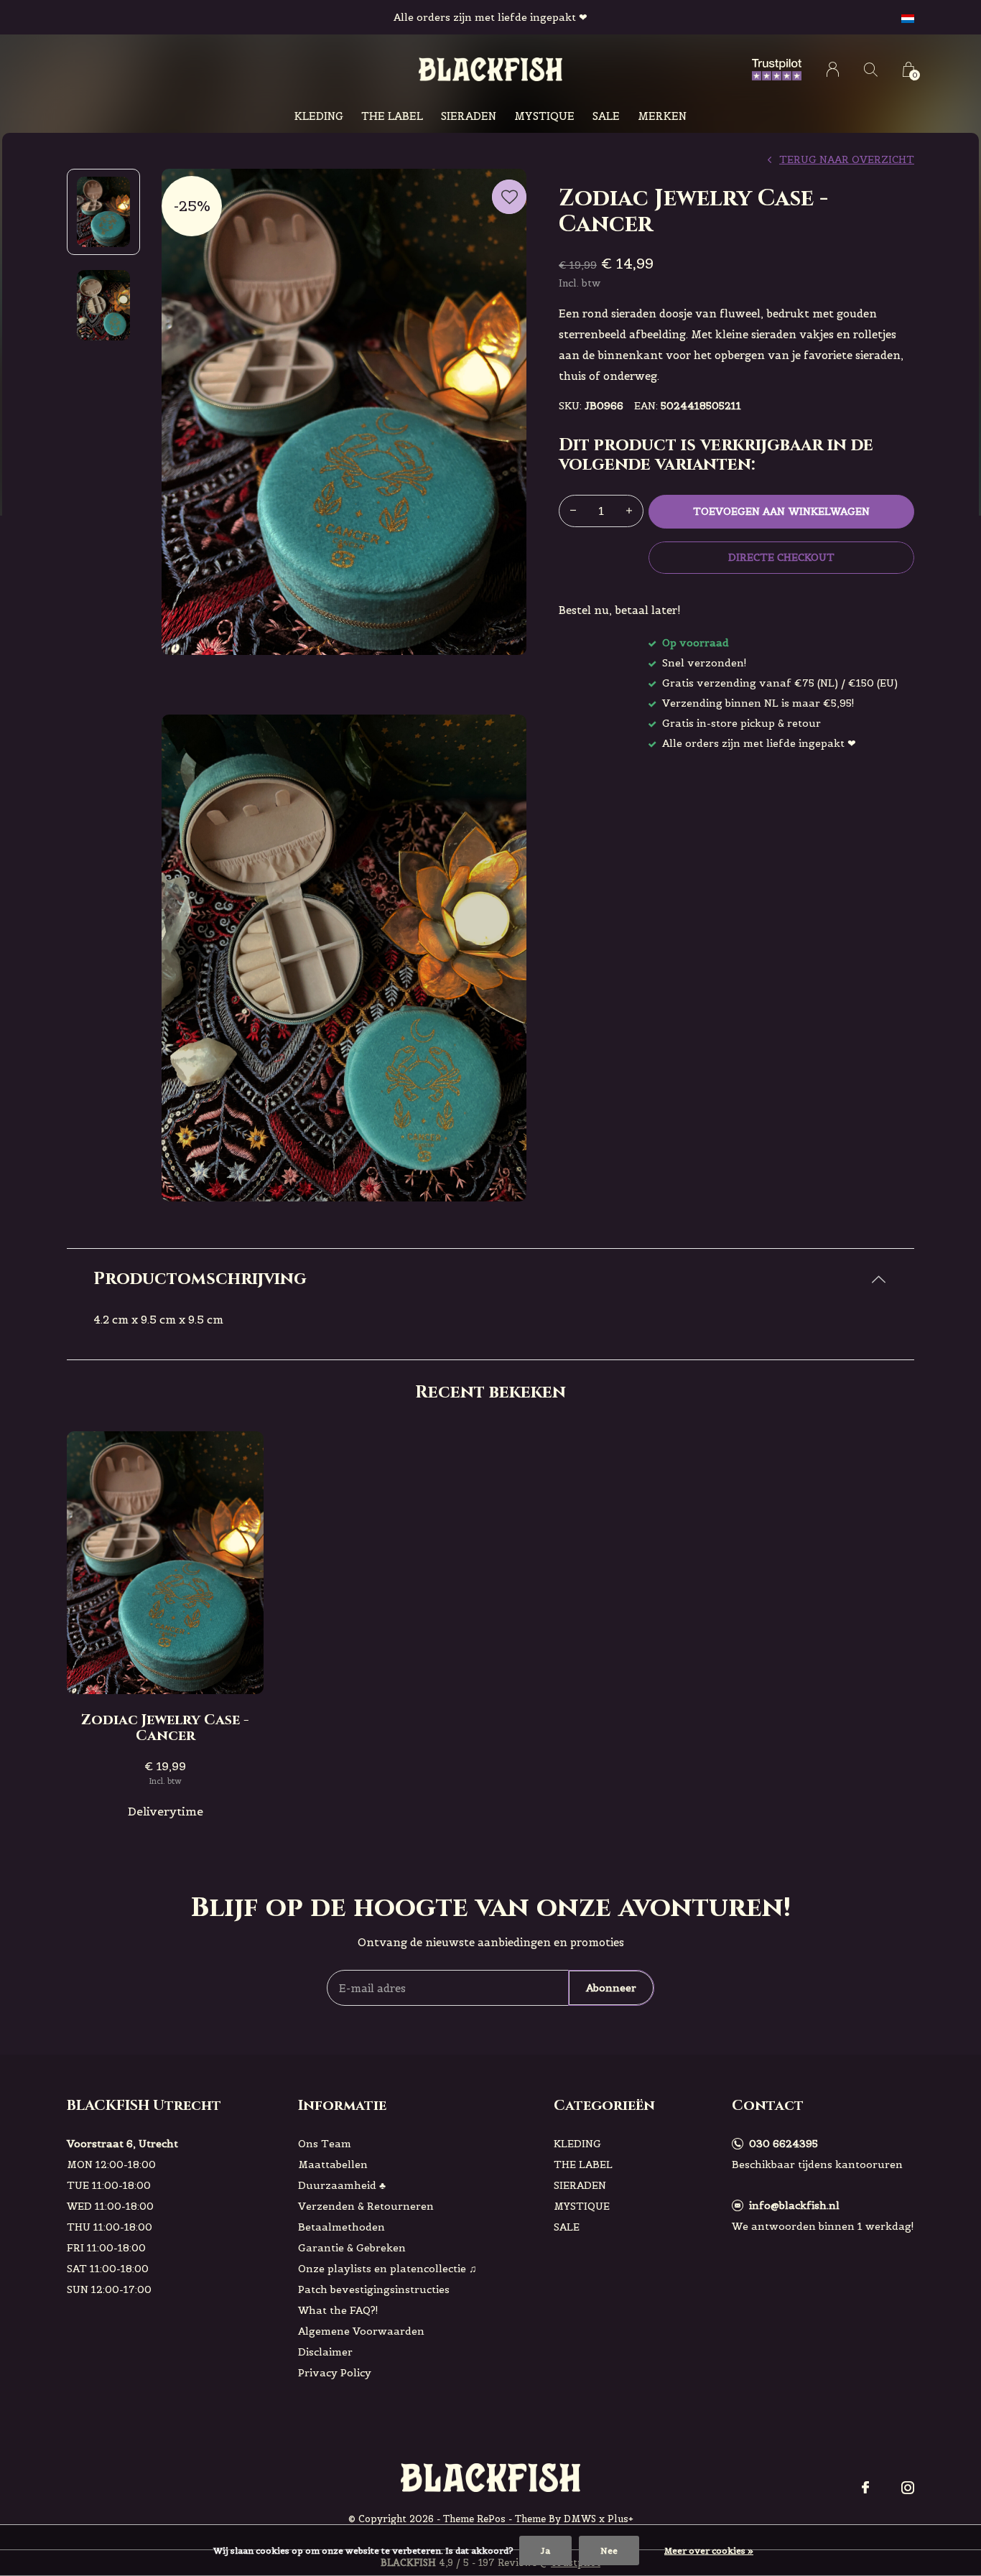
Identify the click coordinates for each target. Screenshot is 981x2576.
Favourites (509, 197)
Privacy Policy (335, 2373)
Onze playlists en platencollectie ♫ (387, 2269)
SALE (606, 116)
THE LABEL (392, 116)
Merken (662, 116)
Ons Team (325, 2144)
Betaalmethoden (341, 2227)
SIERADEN (469, 116)
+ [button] (629, 511)
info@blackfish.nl (794, 2205)
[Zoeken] (871, 69)
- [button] (573, 511)
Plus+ (620, 2519)
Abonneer (611, 1988)
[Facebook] (865, 2488)
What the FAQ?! (338, 2310)
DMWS (580, 2519)
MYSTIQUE (544, 116)
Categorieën (604, 2105)
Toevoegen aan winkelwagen (781, 511)
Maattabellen (333, 2165)
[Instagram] (908, 2488)
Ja (545, 2551)
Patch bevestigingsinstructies (374, 2289)
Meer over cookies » (709, 2551)
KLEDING (319, 116)
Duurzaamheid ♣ (342, 2185)
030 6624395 (784, 2144)
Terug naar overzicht (847, 159)
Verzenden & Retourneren (366, 2206)
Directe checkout (781, 557)
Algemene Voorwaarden (361, 2331)
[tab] (490, 1279)
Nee (609, 2551)
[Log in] (833, 69)
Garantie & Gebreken (352, 2248)
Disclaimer (325, 2352)
